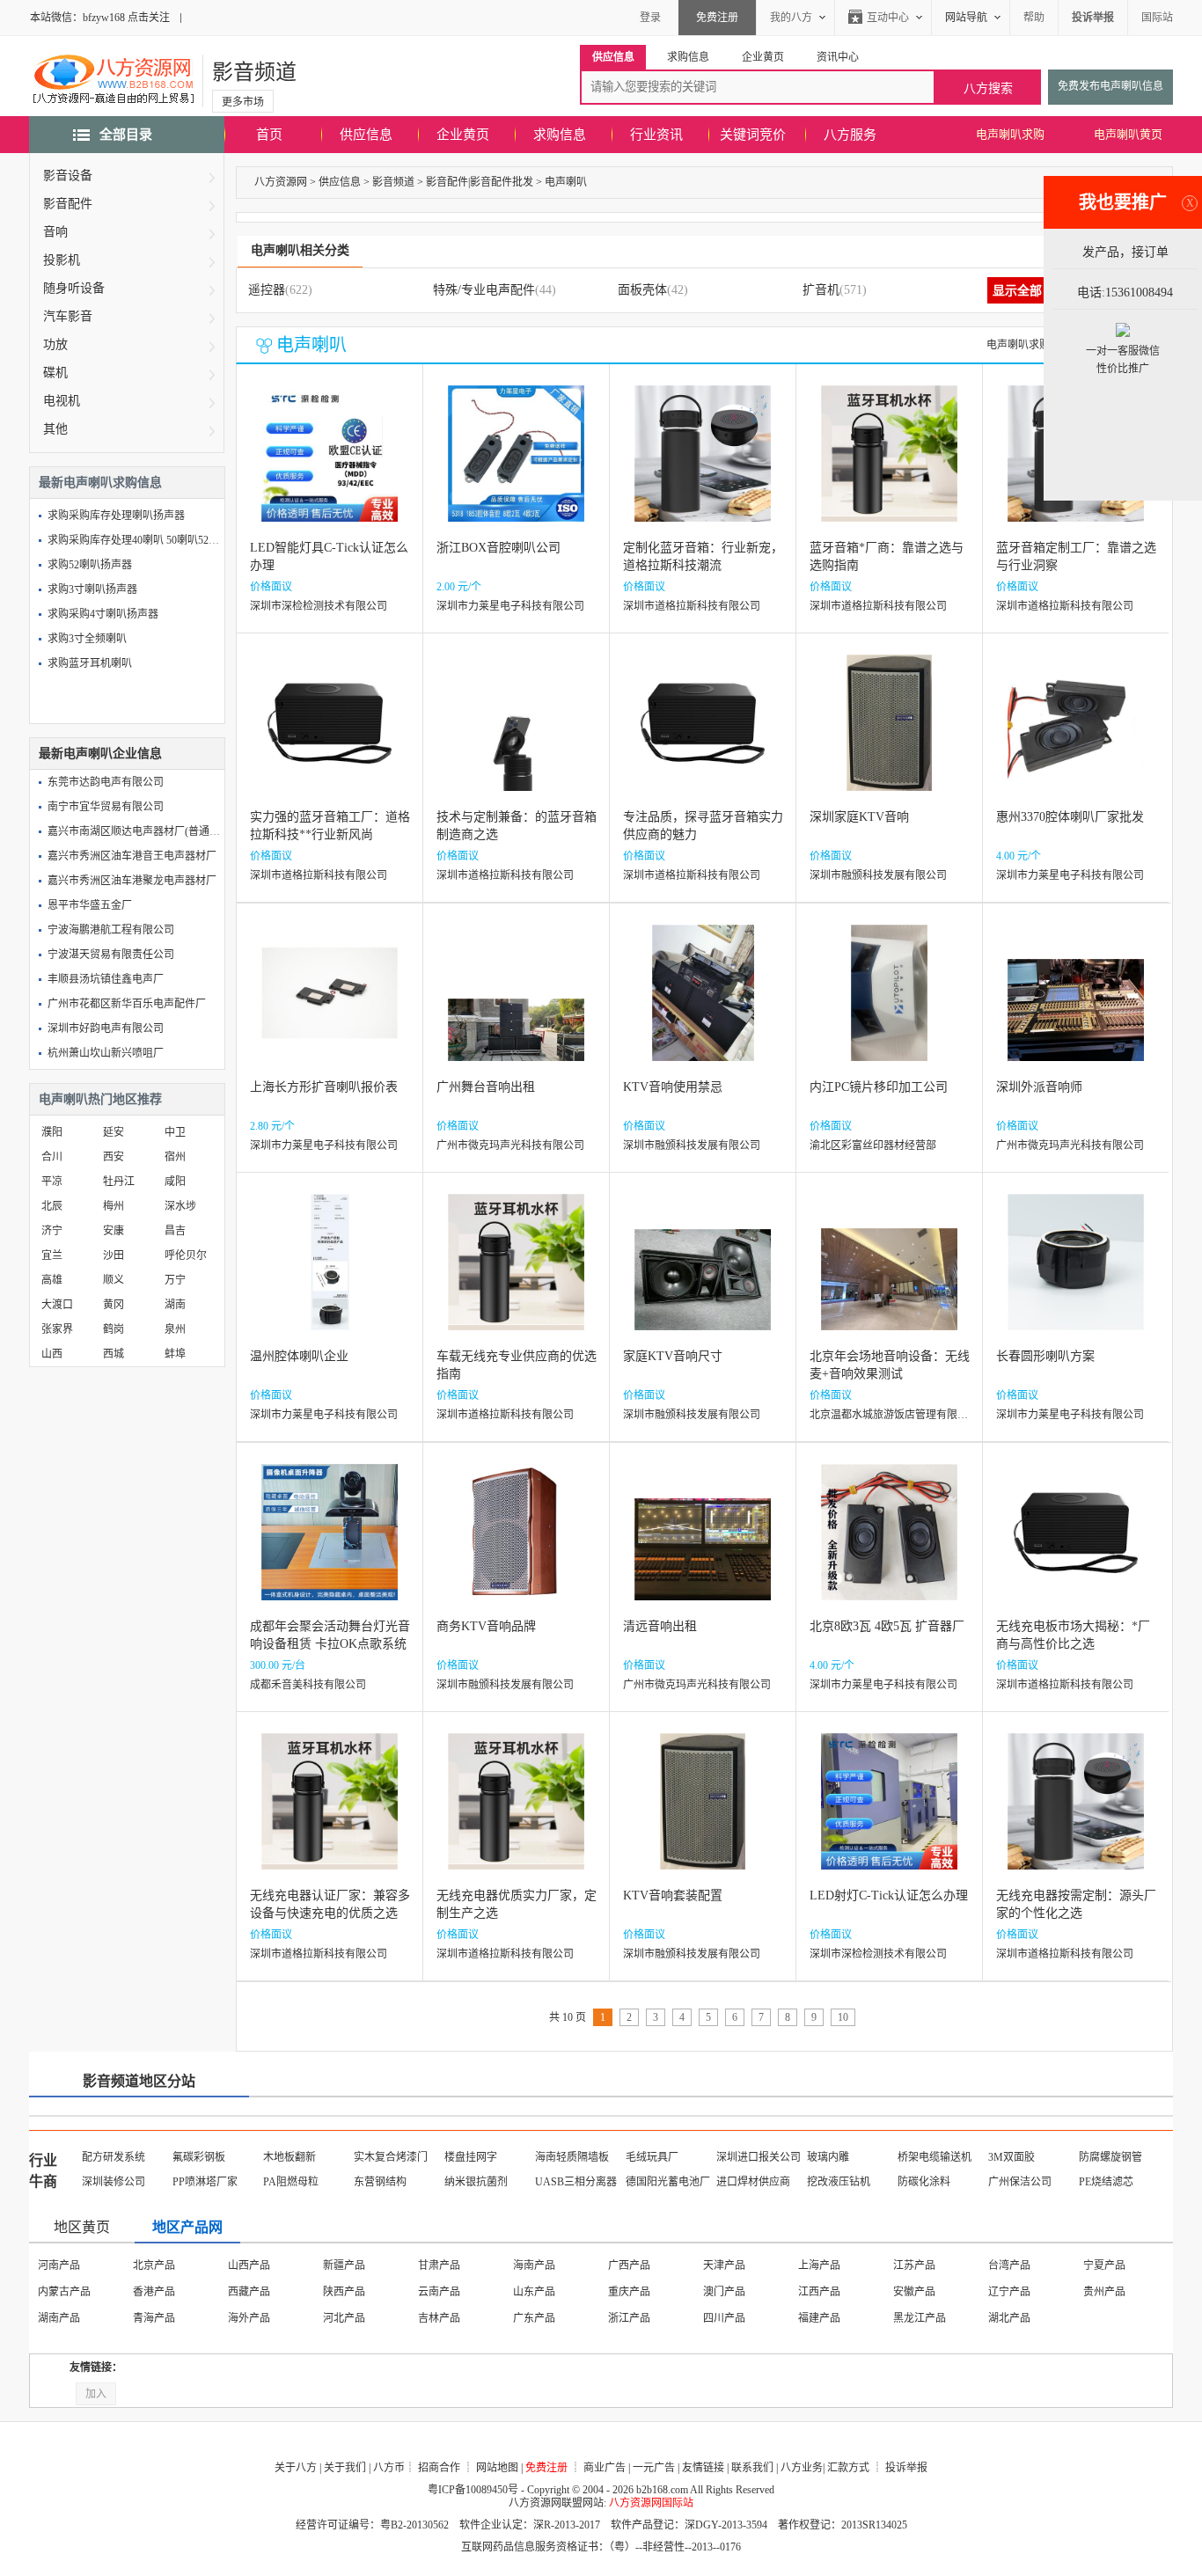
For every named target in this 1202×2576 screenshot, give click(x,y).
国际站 (1157, 18)
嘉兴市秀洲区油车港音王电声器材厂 (132, 856)
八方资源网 (281, 182)
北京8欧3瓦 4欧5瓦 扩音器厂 (887, 1626)
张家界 (57, 1329)
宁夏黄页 (819, 2318)
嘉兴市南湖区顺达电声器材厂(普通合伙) (141, 831)
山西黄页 (1009, 2265)
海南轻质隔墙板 (572, 2157)
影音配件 (68, 204)
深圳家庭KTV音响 (859, 817)
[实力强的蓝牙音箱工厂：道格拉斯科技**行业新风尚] (330, 736)
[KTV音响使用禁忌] (703, 1006)
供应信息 (366, 135)
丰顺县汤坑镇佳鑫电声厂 (106, 979)
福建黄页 (534, 2292)
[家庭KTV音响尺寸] (703, 1275)
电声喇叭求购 (1010, 134)
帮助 (1034, 18)
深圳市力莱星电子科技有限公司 (510, 606)
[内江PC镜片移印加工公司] (889, 1006)
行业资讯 (656, 135)
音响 (55, 232)
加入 (96, 2394)
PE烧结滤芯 (1106, 2182)
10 (843, 2017)
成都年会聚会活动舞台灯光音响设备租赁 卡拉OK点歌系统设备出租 (330, 1644)
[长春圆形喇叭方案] (1076, 1275)
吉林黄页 (154, 2292)
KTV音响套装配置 (673, 1895)
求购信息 (560, 135)
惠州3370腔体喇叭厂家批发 (1070, 817)
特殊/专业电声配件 (484, 290)
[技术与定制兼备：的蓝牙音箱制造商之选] (516, 736)
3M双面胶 (1011, 2157)
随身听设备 (74, 288)
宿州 (175, 1157)
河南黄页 (819, 2292)
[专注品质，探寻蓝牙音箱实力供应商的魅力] (703, 736)
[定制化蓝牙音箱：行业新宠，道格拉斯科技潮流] (703, 467)
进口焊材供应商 (753, 2182)
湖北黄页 (914, 2292)
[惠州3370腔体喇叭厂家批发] (1076, 736)
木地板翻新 (290, 2157)
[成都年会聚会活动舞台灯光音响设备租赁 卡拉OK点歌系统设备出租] (330, 1545)
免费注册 (717, 18)
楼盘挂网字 (471, 2157)
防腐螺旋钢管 (1110, 2157)
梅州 (114, 1206)
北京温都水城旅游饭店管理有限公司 (894, 1415)
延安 (114, 1132)
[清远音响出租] (703, 1545)
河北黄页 (914, 2265)
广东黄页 (1104, 2292)
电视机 (62, 401)
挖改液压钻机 (839, 2182)
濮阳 (52, 1132)
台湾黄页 (629, 2265)
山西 (52, 1354)
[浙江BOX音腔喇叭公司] (516, 467)
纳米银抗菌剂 (476, 2182)
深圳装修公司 (114, 2182)
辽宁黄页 (59, 2292)
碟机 (55, 373)
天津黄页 (154, 2265)
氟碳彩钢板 (199, 2157)
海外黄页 (1009, 2318)
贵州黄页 (249, 2318)
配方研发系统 (114, 2157)
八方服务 (850, 135)
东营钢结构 (380, 2182)
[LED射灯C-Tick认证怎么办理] (889, 1815)
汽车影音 (68, 316)
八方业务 (802, 2468)
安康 (114, 1231)
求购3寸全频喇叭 (87, 639)
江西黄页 (629, 2292)
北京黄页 (59, 2265)
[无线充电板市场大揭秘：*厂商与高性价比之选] (1076, 1545)
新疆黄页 (914, 2318)
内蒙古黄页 (1110, 2265)
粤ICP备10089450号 (473, 2490)
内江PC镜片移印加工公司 (879, 1087)
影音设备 (68, 176)
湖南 (175, 1305)
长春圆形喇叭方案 (1045, 1356)
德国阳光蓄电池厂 (668, 2182)
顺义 (114, 1280)
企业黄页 (463, 135)
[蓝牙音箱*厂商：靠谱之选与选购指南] (889, 467)
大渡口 (57, 1305)
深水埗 (180, 1206)
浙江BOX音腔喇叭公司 (498, 548)
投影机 (62, 260)
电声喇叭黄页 (1128, 134)
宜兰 (52, 1255)
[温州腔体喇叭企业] (330, 1275)
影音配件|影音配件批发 (480, 182)
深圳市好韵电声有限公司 (106, 1028)
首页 (269, 135)
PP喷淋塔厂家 (205, 2182)
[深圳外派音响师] (1076, 1006)
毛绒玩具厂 (652, 2157)
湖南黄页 (1009, 2292)
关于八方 (296, 2468)
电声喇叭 (566, 182)
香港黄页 (439, 2265)
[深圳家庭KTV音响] (889, 736)
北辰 (52, 1206)
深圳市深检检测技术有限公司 (319, 606)
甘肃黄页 (629, 2318)
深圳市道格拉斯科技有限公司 (692, 606)
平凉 (52, 1182)
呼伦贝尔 (186, 1255)
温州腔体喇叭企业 (299, 1356)
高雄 (52, 1280)
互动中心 (888, 18)
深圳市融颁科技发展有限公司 (878, 875)
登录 (650, 18)
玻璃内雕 (828, 2157)
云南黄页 (344, 2318)
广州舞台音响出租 (486, 1087)
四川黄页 (154, 2318)
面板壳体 (642, 290)
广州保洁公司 (1020, 2182)
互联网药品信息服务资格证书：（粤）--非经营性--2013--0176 (601, 2547)
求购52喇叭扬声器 (90, 565)
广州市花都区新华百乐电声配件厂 (127, 1004)
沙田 (114, 1255)
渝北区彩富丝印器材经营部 (873, 1145)
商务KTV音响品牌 (486, 1626)
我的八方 (791, 18)
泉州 (175, 1329)
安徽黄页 (439, 2292)
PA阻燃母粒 (291, 2182)
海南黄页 (724, 2265)
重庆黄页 (344, 2265)
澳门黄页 (534, 2265)
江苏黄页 (819, 2265)
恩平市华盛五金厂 (90, 905)
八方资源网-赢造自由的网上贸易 (114, 81)
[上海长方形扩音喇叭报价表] (330, 1006)
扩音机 (821, 290)
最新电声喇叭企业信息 (100, 754)
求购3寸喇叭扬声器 (92, 589)
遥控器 (267, 290)
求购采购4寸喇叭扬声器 (103, 614)
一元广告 (654, 2468)
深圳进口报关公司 (759, 2157)
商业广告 (605, 2468)
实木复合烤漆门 (391, 2157)
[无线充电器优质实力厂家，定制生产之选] (516, 1815)
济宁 (52, 1231)
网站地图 (497, 2468)
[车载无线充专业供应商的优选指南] (516, 1275)
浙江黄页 (344, 2292)
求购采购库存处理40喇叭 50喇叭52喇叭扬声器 (154, 540)
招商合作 (439, 2468)
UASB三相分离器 (576, 2182)
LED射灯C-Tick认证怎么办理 (889, 1895)
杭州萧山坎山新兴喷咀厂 (106, 1053)
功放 (55, 344)
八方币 (389, 2468)
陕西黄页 (534, 2318)
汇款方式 (848, 2468)
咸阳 (175, 1182)
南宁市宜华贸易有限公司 (106, 807)
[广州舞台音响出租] (516, 1006)
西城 (114, 1354)
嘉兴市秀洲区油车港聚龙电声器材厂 (132, 881)
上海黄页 (249, 2265)
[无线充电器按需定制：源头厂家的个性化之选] (1076, 1815)
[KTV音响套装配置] (703, 1815)
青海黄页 (724, 2318)
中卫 (175, 1132)
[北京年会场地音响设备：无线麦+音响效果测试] (889, 1275)
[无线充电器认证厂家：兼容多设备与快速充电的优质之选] (330, 1815)
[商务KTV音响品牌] (516, 1545)
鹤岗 (114, 1329)
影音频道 (254, 72)
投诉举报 (906, 2468)
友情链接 (703, 2468)
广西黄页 (59, 2318)
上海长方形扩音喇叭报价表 (324, 1087)
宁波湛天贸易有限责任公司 (111, 955)
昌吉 (175, 1231)
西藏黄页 (439, 2318)
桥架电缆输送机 (934, 2157)
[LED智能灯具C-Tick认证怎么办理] (330, 467)
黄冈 (114, 1305)
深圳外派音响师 (1039, 1087)
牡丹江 (119, 1182)
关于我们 (345, 2468)
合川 (52, 1157)
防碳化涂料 (924, 2182)
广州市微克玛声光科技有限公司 (510, 1145)
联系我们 (752, 2468)
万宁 (175, 1280)
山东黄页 (724, 2292)
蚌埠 (175, 1354)
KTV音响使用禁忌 (673, 1087)
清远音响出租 (660, 1626)
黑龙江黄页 (254, 2292)
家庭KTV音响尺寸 (673, 1356)
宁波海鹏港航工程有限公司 (111, 930)
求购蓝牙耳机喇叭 (90, 663)
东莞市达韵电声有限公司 (106, 782)
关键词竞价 (753, 135)
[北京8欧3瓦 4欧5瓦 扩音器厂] (889, 1545)
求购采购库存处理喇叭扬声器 (116, 516)
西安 (114, 1157)
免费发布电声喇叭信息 (1110, 86)
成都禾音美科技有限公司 (308, 1685)
